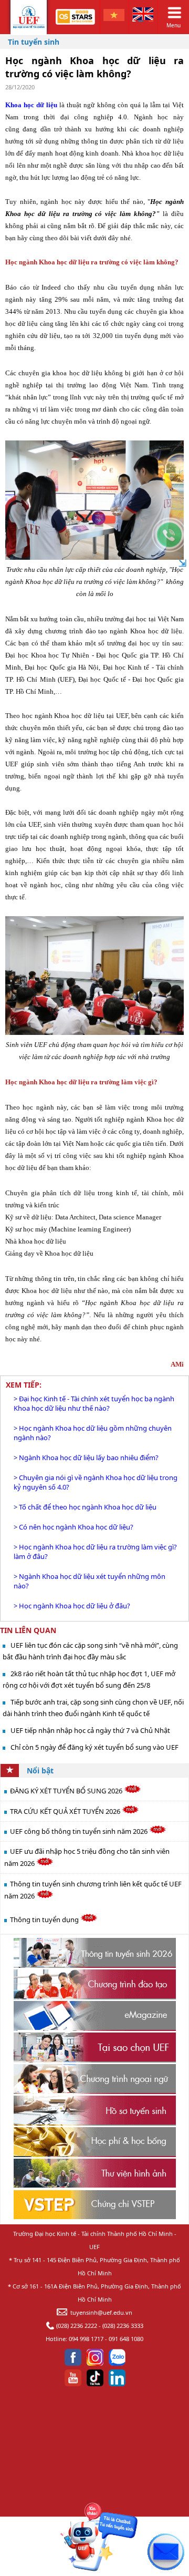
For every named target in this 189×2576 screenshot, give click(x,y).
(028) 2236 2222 (77, 2326)
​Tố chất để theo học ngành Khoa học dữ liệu (88, 1507)
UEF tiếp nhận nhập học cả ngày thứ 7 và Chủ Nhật (90, 1730)
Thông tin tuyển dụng (45, 1920)
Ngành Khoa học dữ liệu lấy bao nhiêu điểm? (89, 1458)
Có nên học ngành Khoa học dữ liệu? (76, 1527)
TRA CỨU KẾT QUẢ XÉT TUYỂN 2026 (66, 1811)
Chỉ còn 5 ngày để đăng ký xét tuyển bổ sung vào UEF (94, 1747)
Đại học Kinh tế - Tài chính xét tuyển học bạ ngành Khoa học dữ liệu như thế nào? (94, 1403)
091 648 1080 (126, 2339)
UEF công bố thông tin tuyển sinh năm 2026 (80, 1831)
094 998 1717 (86, 2339)
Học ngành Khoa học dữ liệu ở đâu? (75, 1606)
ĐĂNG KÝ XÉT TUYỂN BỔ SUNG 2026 (67, 1791)
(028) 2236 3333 (123, 2326)
